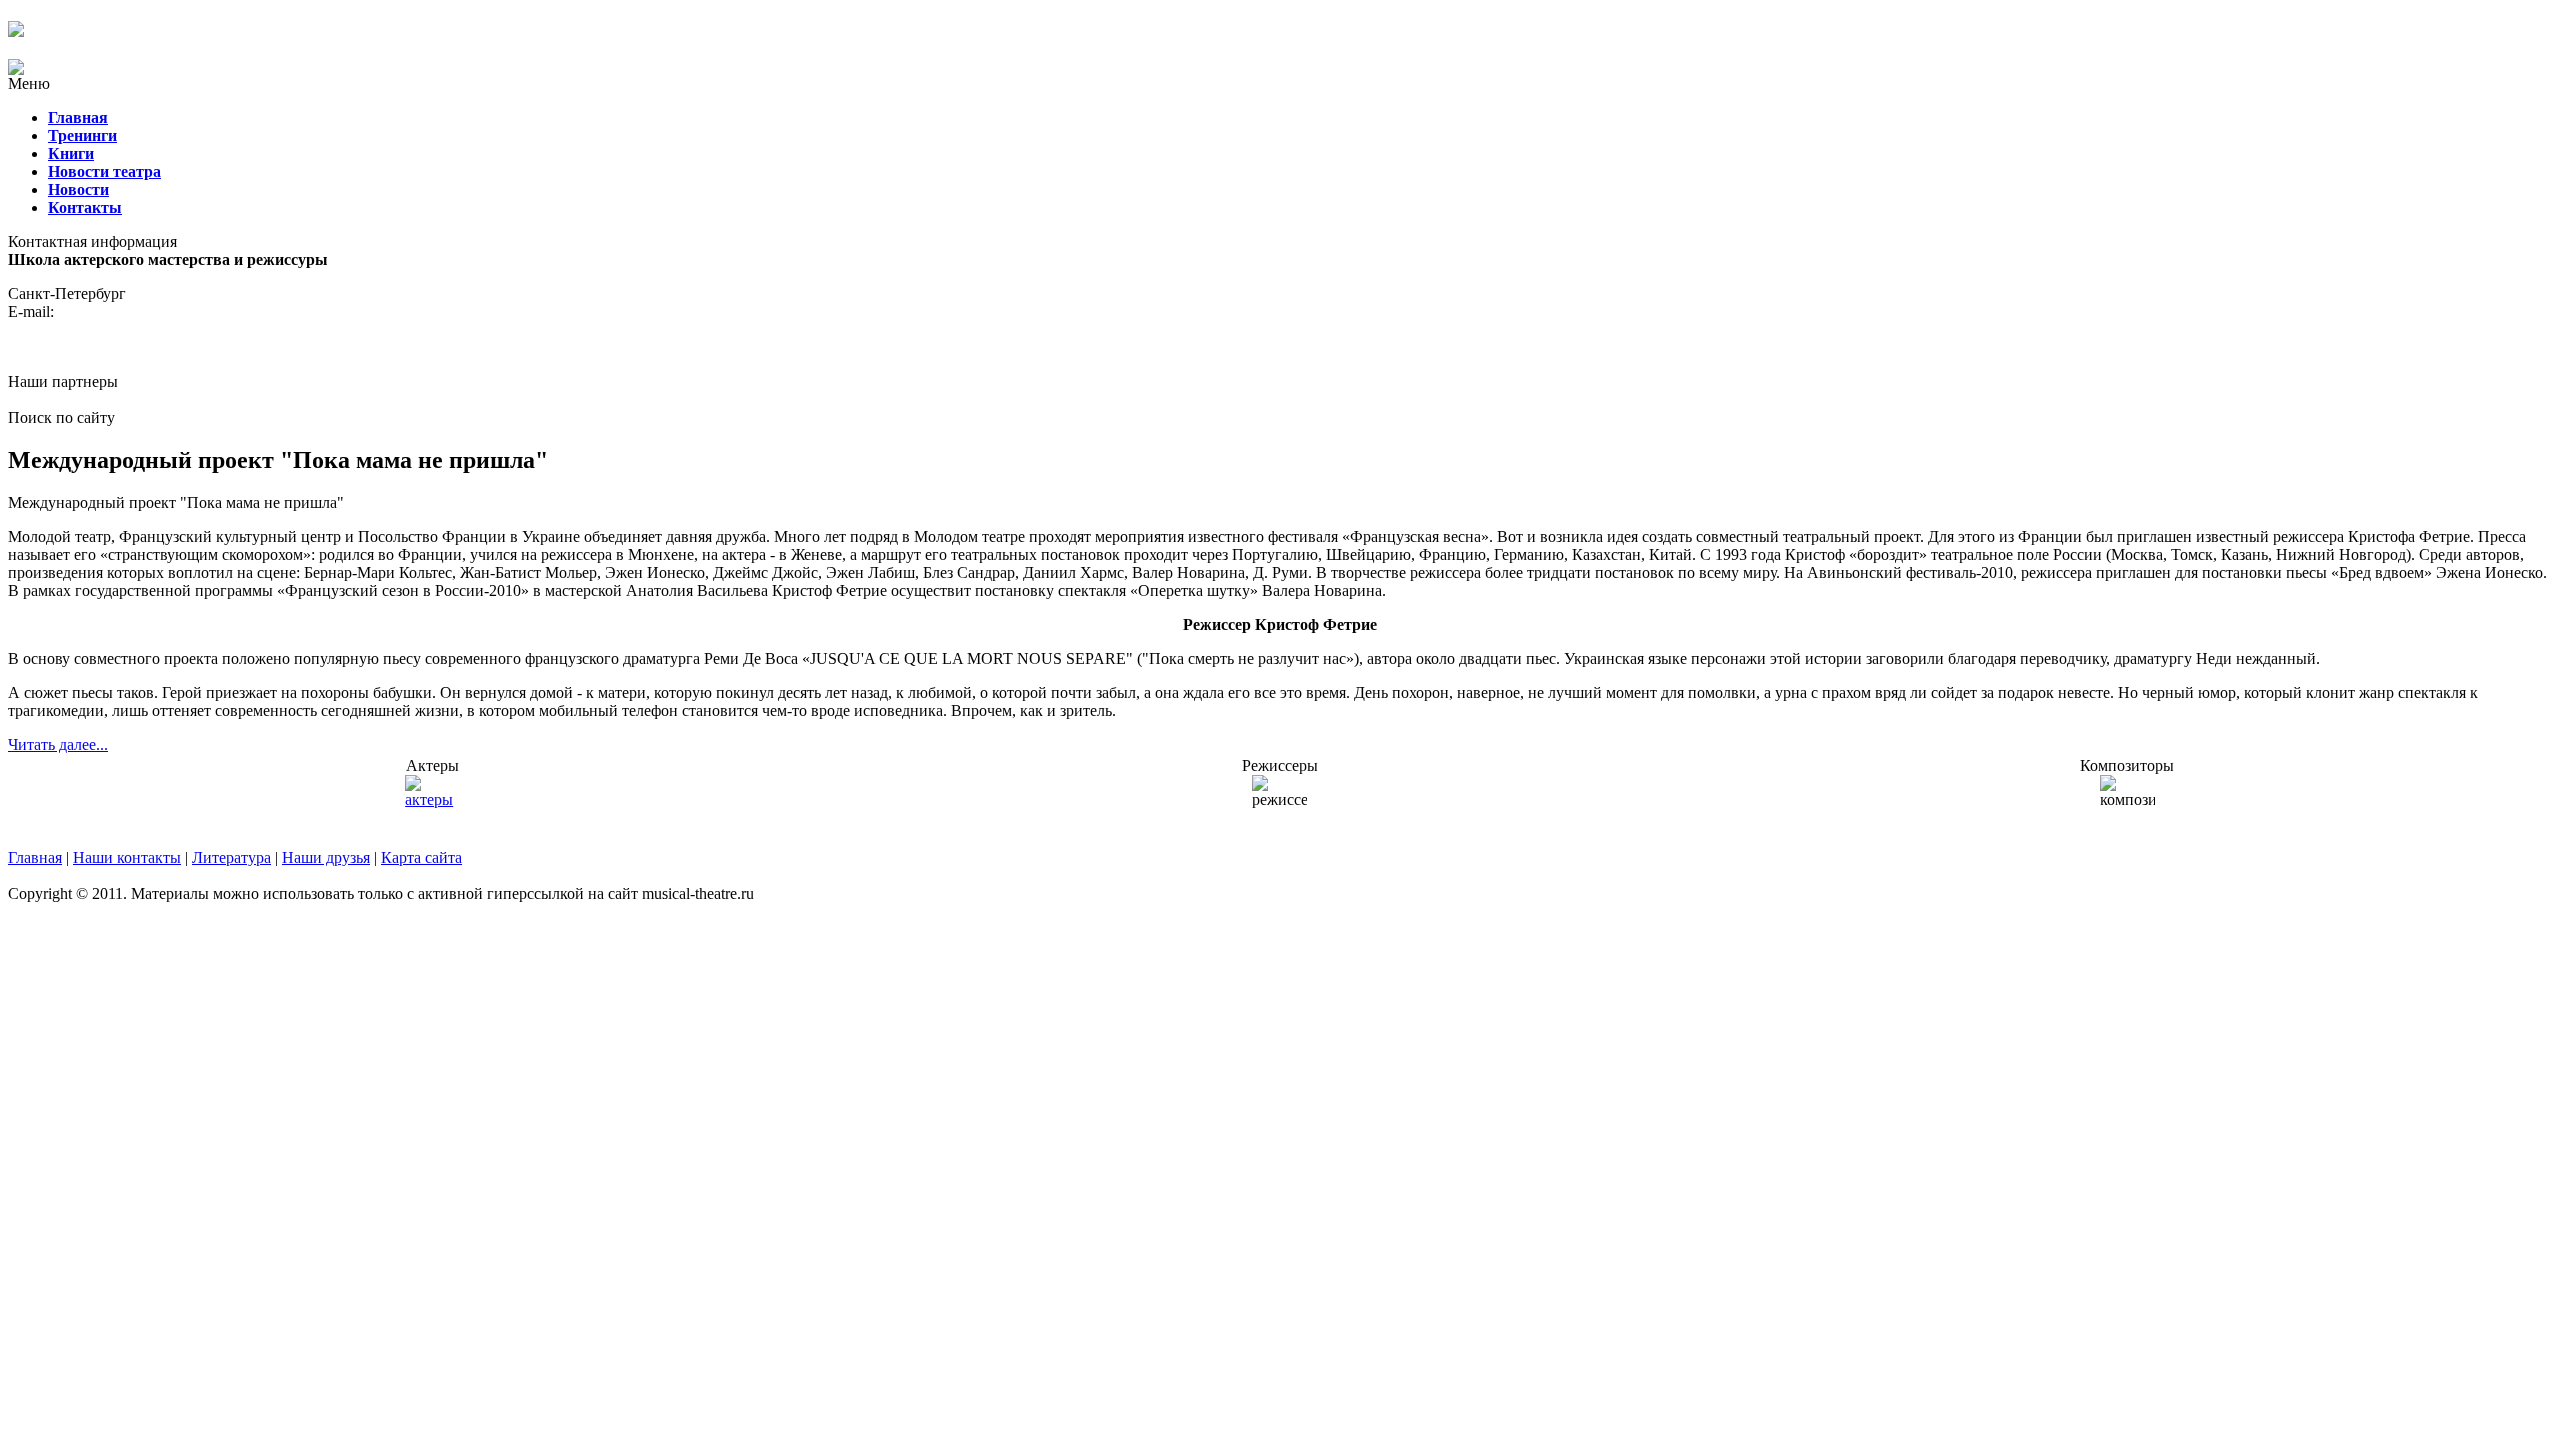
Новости (78, 189)
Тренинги (82, 135)
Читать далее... (58, 744)
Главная (78, 117)
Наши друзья (326, 857)
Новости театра (104, 171)
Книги (71, 153)
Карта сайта (421, 857)
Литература (231, 857)
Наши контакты (127, 857)
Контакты (85, 207)
